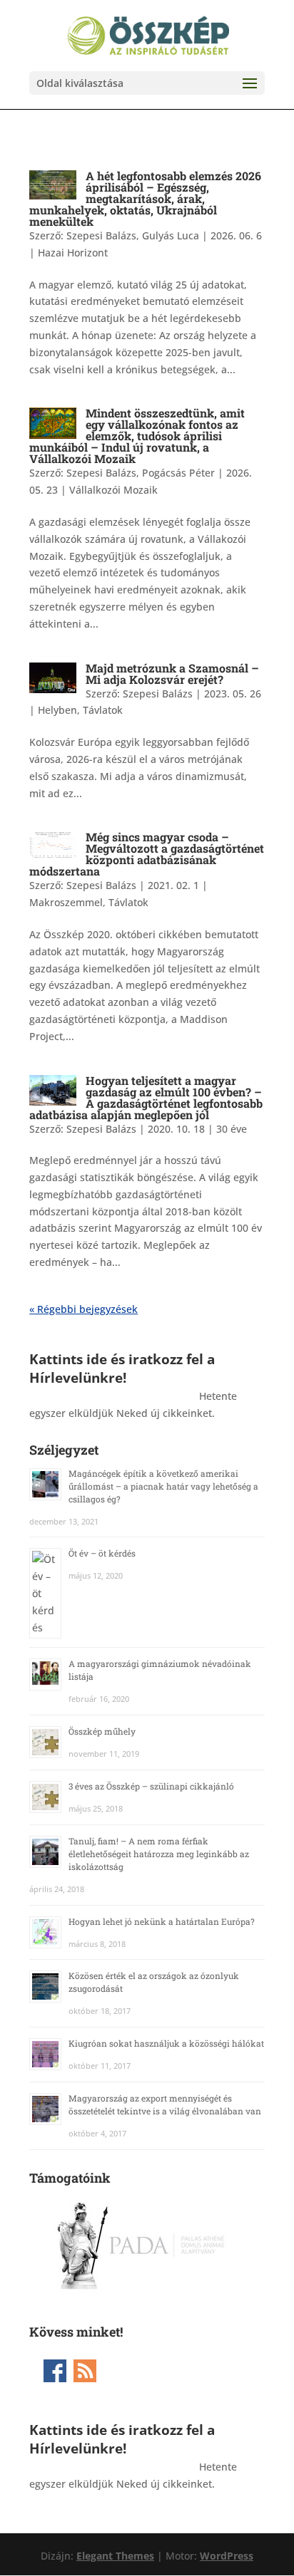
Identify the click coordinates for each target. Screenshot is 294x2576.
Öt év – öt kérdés (102, 1553)
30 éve (232, 1129)
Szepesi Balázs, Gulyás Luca (133, 235)
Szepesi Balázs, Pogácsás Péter (141, 473)
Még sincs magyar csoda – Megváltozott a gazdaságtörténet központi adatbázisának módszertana (147, 854)
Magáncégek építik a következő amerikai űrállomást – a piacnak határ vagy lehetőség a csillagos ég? (163, 1486)
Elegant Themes (115, 2556)
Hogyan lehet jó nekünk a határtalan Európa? (162, 1921)
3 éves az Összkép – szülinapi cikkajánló (151, 1786)
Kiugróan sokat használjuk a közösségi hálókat (166, 2043)
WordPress (227, 2556)
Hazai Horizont (73, 253)
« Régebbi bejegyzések (83, 1309)
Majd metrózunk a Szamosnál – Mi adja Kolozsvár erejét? (172, 674)
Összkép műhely (102, 1731)
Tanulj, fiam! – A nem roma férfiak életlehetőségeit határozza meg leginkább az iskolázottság (159, 1854)
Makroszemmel (66, 902)
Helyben (57, 710)
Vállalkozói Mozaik (113, 490)
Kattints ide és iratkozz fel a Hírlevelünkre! (122, 1368)
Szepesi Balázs (158, 694)
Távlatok (103, 710)
